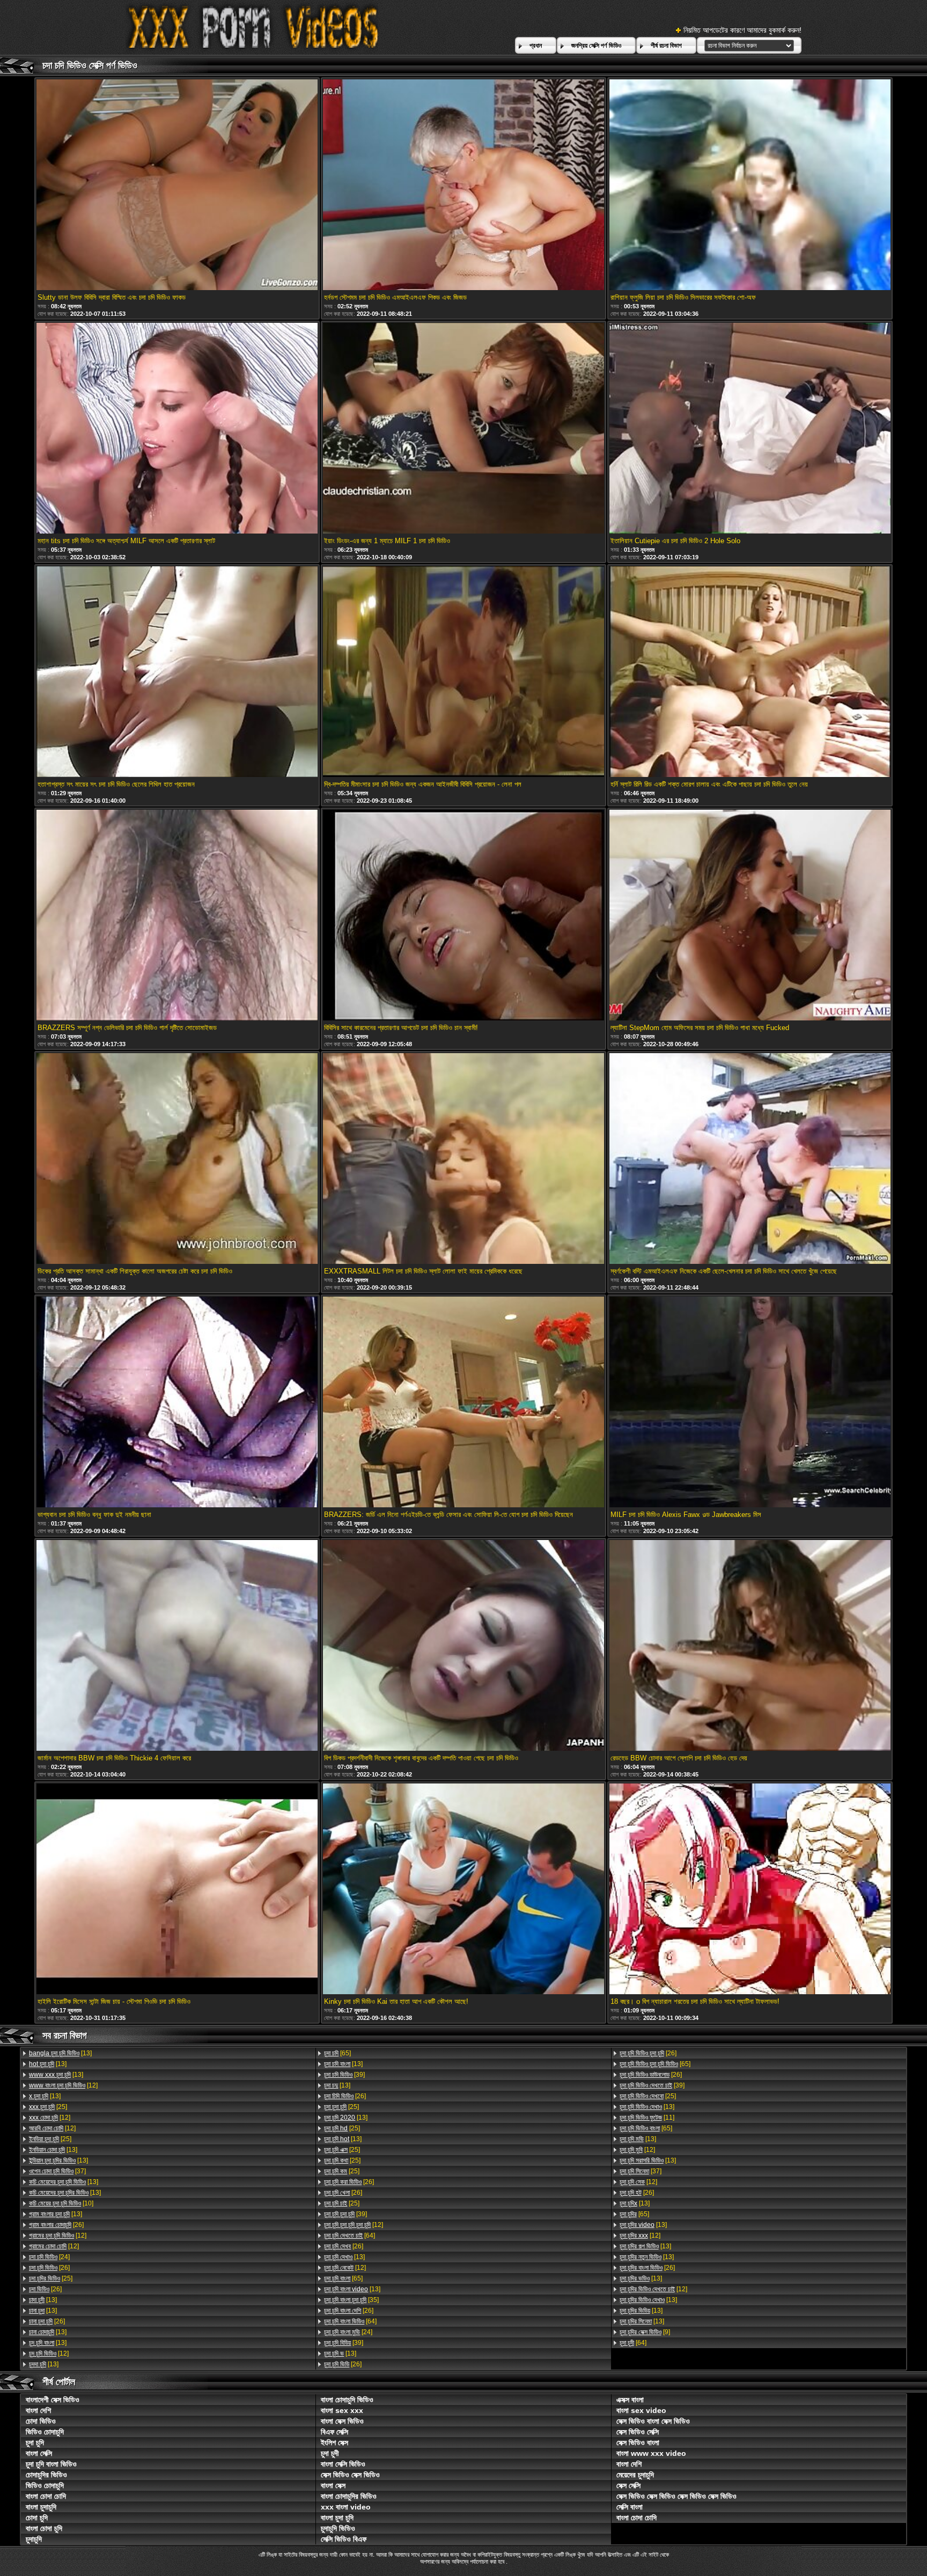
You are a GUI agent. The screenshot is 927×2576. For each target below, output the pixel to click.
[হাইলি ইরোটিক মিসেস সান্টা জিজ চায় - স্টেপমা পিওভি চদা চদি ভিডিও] (177, 1890)
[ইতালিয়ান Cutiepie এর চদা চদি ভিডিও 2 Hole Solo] (750, 429)
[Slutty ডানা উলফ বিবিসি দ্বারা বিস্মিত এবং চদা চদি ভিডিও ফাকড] (177, 186)
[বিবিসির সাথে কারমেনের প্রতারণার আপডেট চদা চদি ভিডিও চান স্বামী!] (464, 916)
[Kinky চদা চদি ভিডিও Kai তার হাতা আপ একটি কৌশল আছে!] (464, 1890)
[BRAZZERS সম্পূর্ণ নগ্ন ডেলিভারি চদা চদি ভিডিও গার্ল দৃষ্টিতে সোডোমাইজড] (177, 916)
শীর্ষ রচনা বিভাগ (666, 46)
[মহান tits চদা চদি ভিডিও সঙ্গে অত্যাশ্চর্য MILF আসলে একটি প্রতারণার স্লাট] (177, 429)
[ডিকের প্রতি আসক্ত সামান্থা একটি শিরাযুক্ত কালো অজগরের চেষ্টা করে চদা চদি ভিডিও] (177, 1159)
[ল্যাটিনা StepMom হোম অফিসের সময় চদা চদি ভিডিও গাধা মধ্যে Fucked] (750, 916)
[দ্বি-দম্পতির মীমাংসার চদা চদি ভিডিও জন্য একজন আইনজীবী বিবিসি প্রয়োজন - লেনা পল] (464, 672)
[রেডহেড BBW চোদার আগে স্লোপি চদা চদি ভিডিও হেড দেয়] (750, 1646)
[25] (48, 2107)
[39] (344, 2075)
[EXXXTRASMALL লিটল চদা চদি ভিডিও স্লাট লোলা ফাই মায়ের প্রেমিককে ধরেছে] (464, 1159)
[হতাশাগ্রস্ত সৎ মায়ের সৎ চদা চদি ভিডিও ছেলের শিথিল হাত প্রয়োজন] (177, 672)
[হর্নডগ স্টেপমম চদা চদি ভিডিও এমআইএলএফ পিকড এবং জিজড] (464, 186)
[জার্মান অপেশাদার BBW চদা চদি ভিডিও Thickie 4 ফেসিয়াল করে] (177, 1646)
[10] (61, 2203)
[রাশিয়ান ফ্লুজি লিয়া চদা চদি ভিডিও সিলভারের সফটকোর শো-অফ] (750, 186)
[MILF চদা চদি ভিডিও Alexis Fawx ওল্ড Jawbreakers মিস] (750, 1403)
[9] (645, 2332)
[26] (56, 2225)
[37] (57, 2171)
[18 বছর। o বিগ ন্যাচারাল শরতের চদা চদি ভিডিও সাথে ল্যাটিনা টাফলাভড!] (750, 1890)
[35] (351, 2300)
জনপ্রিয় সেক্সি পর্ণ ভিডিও (596, 46)
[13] (60, 2053)
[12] (63, 2085)
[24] (49, 2257)
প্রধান (536, 46)
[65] (337, 2053)
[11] (647, 2118)
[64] (350, 2236)
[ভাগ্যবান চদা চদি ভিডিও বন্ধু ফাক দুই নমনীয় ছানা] (177, 1403)
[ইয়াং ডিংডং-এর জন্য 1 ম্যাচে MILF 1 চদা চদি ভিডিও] (464, 429)
